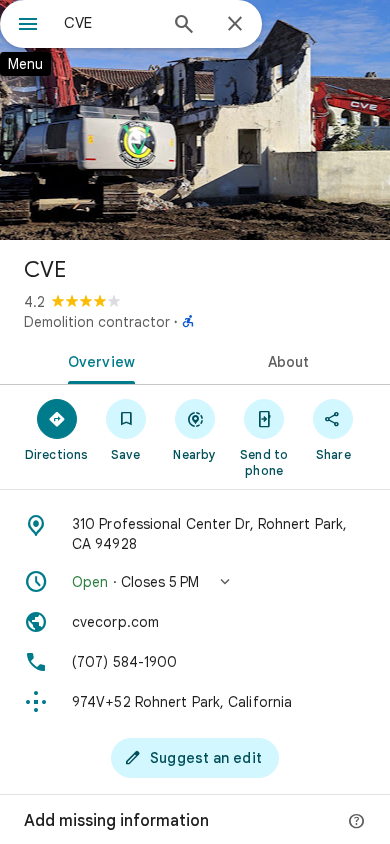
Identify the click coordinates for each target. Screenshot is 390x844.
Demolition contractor (97, 322)
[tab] (97, 360)
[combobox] (110, 23)
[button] (195, 582)
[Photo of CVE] (195, 120)
